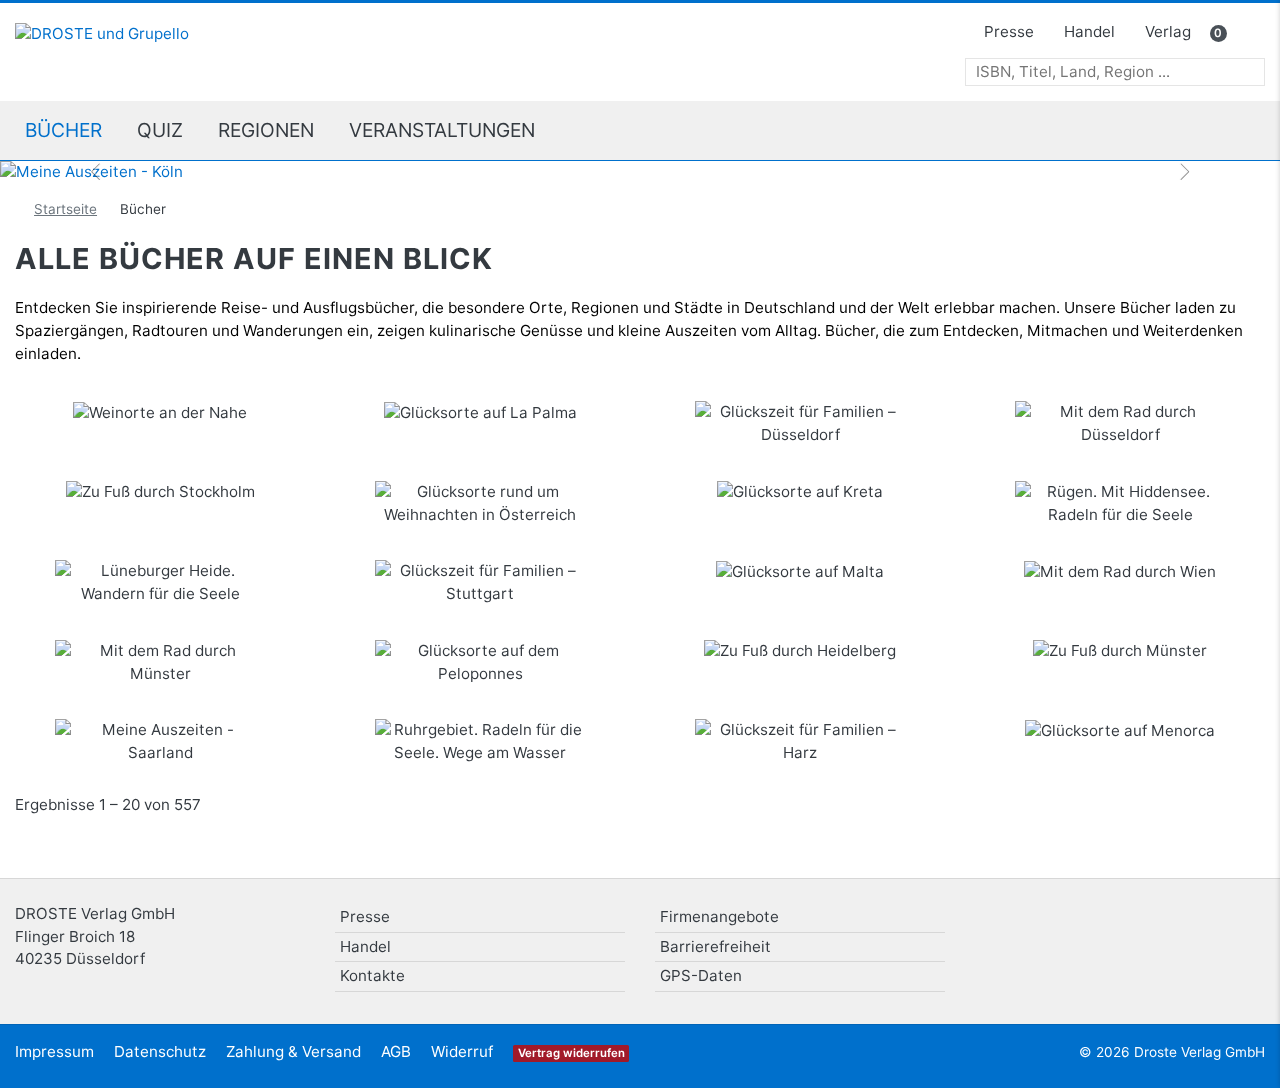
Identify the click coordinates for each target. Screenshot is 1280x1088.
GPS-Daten (701, 975)
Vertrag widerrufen (571, 1053)
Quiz (160, 130)
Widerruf (462, 1051)
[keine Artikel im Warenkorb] (1246, 33)
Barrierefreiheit (715, 946)
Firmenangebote (719, 916)
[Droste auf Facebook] (1192, 924)
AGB (396, 1051)
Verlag (1168, 31)
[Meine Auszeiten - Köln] (640, 172)
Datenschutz (160, 1051)
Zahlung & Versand (293, 1051)
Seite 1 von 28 (1250, 813)
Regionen (266, 130)
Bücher (63, 130)
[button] (96, 172)
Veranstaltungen (442, 130)
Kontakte (372, 975)
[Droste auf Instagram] (1243, 924)
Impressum (54, 1051)
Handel (1089, 31)
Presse (1009, 31)
